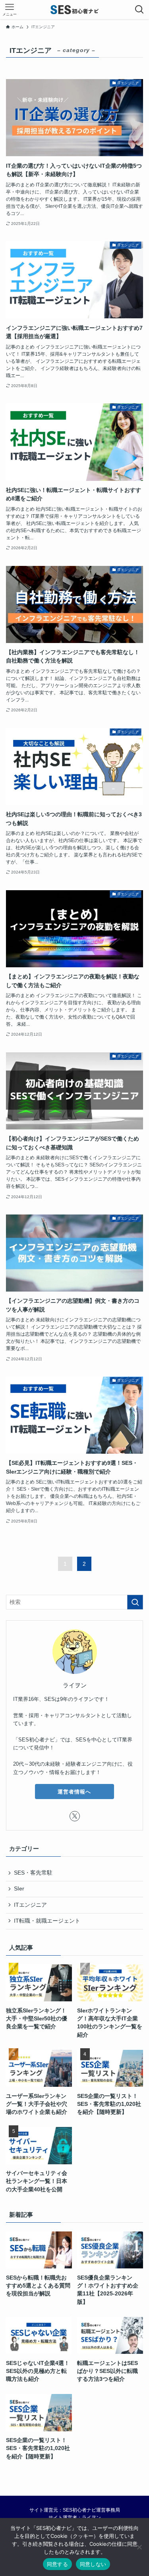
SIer (19, 1889)
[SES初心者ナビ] (74, 10)
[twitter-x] (75, 1816)
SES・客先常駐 (33, 1873)
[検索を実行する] (135, 1602)
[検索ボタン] (139, 10)
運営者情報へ (74, 1791)
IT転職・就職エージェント (47, 1921)
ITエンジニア (30, 1905)
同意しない (93, 2564)
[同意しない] (139, 2547)
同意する (57, 2564)
